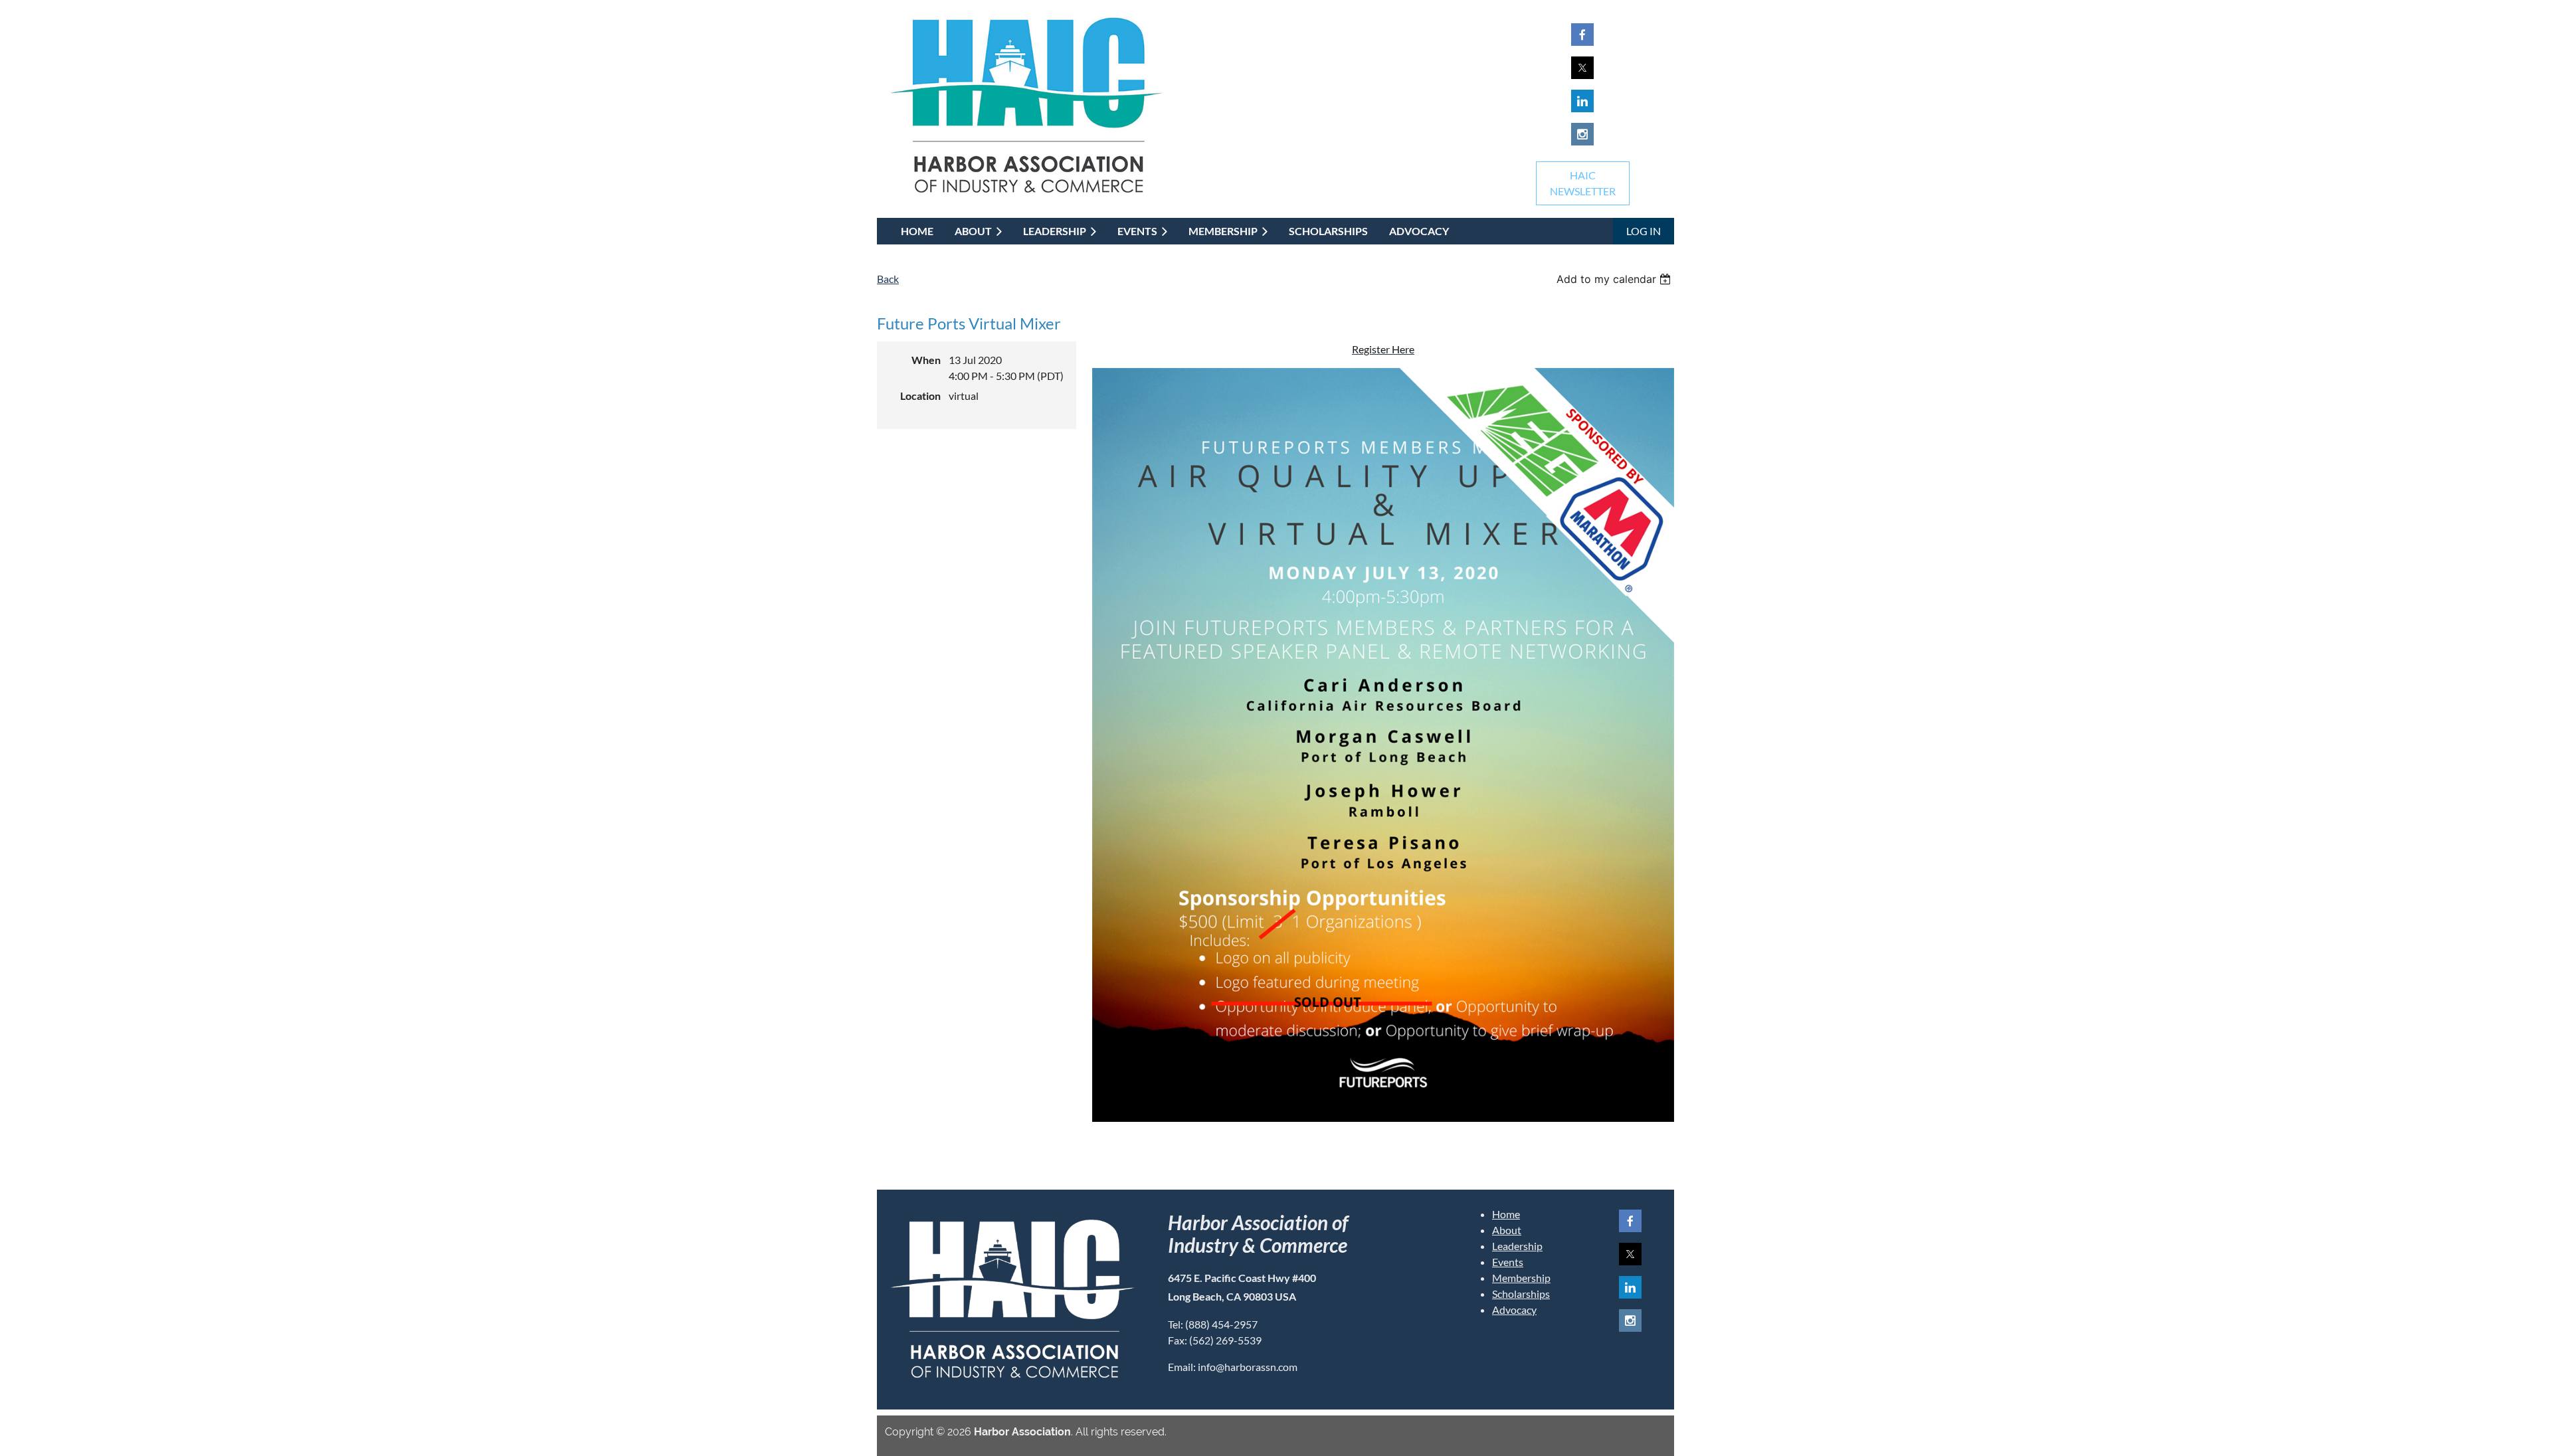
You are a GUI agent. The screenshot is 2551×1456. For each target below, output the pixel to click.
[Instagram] (1582, 134)
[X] (1582, 68)
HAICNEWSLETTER (1583, 183)
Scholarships (1521, 1294)
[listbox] (1615, 279)
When (926, 360)
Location (920, 396)
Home (1506, 1214)
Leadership (1517, 1246)
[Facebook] (1582, 35)
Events (1508, 1262)
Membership (1521, 1278)
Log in (1644, 231)
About (1507, 1230)
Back (888, 279)
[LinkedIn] (1582, 101)
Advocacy (1514, 1310)
